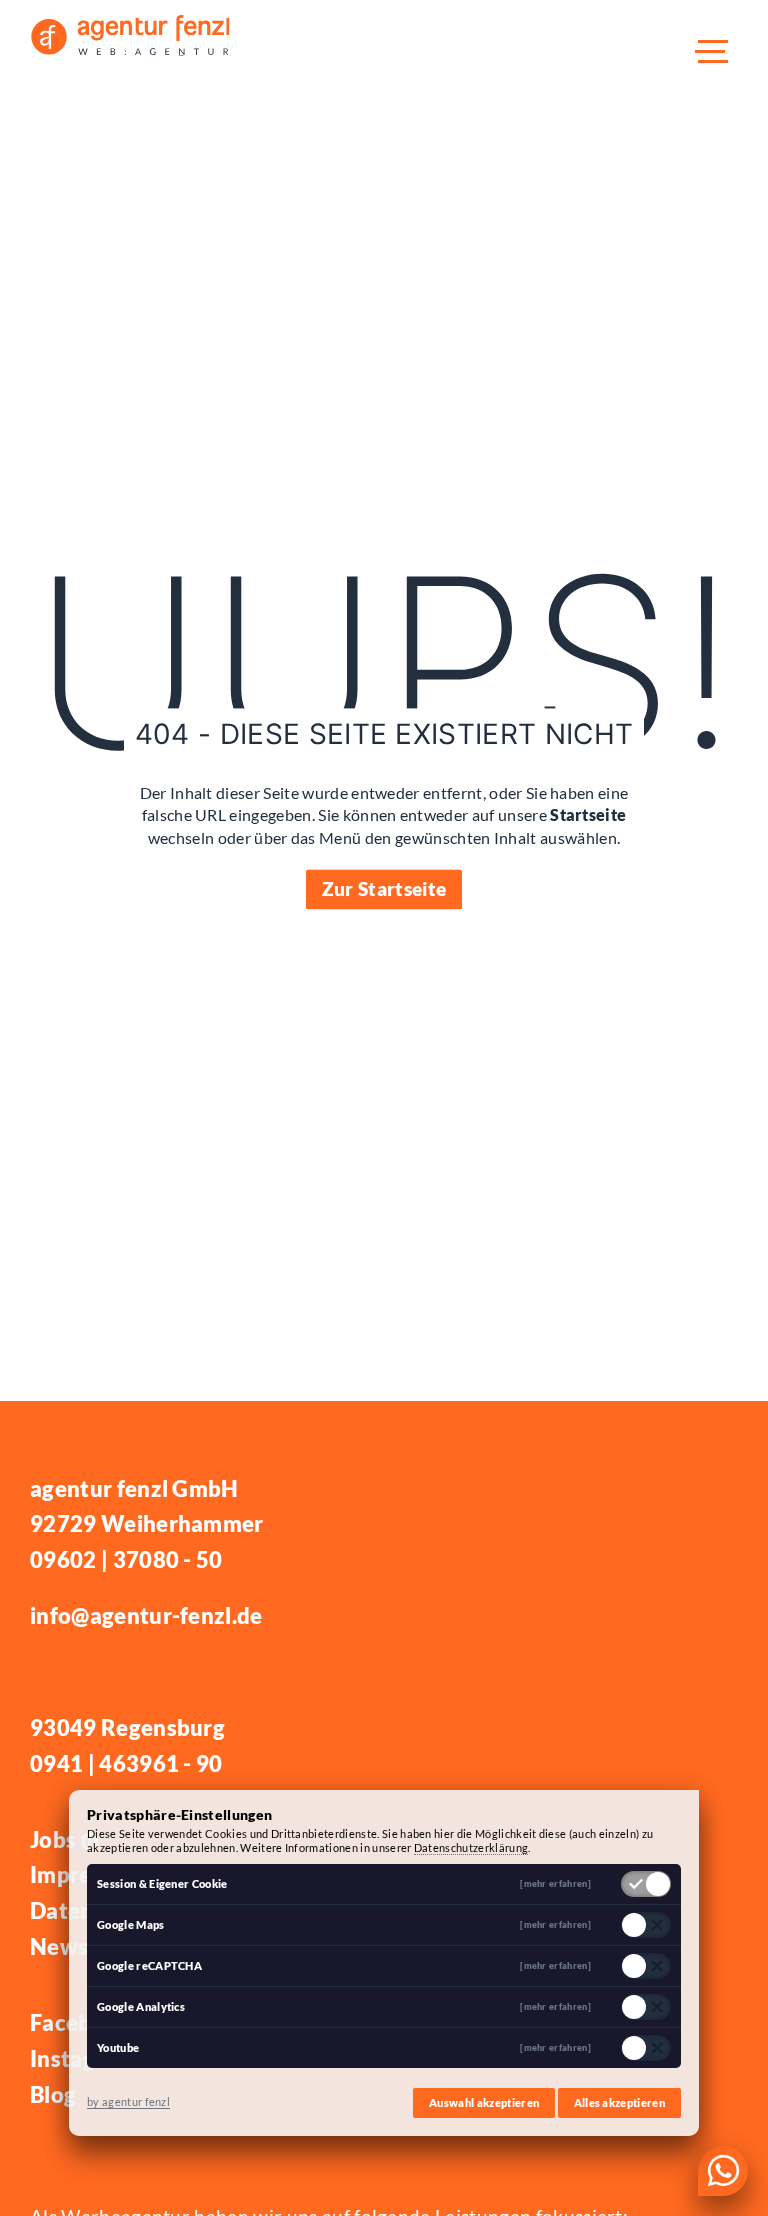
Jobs (62, 1839)
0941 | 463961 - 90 (126, 1763)
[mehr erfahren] (555, 1884)
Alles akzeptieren (619, 2102)
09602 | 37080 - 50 (126, 1559)
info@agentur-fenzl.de (146, 1615)
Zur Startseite (384, 888)
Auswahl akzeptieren (484, 2102)
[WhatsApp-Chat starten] (723, 2171)
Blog (53, 2094)
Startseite (588, 815)
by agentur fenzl (128, 2101)
